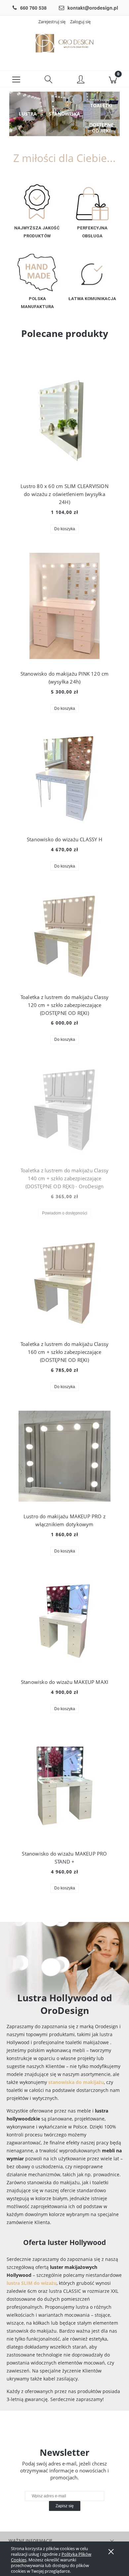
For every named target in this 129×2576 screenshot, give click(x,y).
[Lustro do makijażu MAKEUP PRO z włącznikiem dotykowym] (64, 1456)
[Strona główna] (64, 43)
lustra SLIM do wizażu (32, 2283)
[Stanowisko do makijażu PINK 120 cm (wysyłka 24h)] (64, 606)
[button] (16, 79)
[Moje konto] (81, 80)
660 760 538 (33, 8)
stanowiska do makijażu (76, 2082)
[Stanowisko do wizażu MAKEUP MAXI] (64, 1621)
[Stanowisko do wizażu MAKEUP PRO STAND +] (64, 1786)
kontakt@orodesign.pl (93, 8)
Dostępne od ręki (101, 128)
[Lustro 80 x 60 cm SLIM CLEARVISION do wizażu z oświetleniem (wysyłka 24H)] (64, 419)
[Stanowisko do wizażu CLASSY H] (64, 779)
